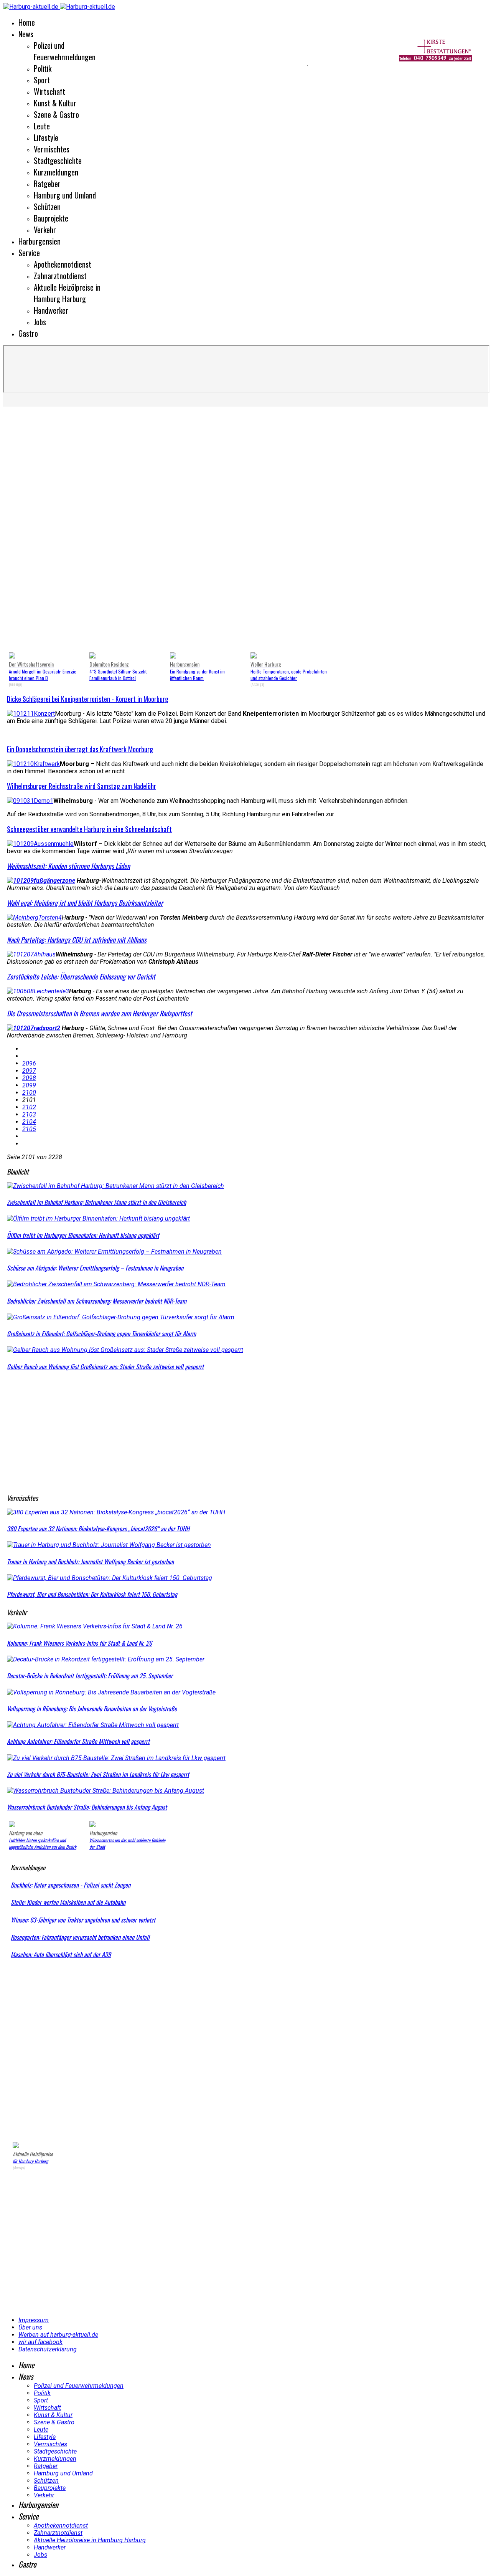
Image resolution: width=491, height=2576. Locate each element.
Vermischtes (52, 149)
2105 (29, 1129)
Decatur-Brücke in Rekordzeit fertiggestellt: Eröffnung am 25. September (90, 1676)
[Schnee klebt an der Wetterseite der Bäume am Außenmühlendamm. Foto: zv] (40, 844)
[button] (19, 531)
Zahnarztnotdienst (60, 276)
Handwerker (51, 310)
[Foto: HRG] (34, 1028)
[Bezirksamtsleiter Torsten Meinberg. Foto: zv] (34, 917)
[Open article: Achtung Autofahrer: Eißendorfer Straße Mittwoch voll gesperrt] (93, 1725)
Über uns (30, 2327)
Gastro (28, 333)
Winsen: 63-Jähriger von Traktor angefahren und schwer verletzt (83, 1920)
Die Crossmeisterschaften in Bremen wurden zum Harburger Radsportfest (100, 1013)
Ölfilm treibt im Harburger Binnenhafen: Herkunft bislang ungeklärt (83, 1235)
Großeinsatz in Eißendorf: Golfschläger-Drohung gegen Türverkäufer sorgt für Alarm (101, 1333)
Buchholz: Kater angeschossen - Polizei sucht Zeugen (71, 1885)
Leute (42, 126)
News (26, 34)
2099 (29, 1085)
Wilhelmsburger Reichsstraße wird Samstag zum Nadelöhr (82, 786)
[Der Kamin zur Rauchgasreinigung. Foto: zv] (33, 764)
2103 (29, 1114)
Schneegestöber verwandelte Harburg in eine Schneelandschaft (89, 829)
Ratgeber (47, 184)
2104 (29, 1122)
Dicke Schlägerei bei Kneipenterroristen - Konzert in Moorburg (88, 699)
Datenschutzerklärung (48, 2349)
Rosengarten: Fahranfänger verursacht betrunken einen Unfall (80, 1937)
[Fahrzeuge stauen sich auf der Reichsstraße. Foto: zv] (30, 801)
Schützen (47, 207)
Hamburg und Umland (65, 195)
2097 (29, 1071)
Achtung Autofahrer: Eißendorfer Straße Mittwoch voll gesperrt (78, 1741)
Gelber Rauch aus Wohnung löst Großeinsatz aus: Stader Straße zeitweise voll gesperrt (105, 1367)
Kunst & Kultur (55, 103)
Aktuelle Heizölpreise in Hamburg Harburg (67, 293)
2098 (29, 1078)
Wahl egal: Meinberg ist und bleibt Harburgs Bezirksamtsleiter (85, 903)
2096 (29, 1063)
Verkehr (45, 230)
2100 (29, 1093)
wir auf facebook (40, 2342)
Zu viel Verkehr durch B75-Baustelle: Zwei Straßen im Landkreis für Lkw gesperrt (98, 1774)
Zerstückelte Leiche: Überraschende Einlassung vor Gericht (81, 976)
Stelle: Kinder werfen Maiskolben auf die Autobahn (68, 1902)
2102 (29, 1107)
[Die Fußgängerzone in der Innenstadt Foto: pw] (41, 881)
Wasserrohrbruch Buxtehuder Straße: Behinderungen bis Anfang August (87, 1807)
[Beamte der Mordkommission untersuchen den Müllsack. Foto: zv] (38, 991)
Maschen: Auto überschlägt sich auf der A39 (61, 1954)
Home (27, 22)
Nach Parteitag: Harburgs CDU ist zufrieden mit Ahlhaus (77, 940)
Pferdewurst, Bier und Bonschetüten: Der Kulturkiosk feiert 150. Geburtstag (92, 1594)
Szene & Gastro (56, 114)
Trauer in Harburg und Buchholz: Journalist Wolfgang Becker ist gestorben (90, 1562)
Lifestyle (46, 137)
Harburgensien (40, 241)
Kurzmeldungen (56, 172)
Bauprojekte (51, 218)
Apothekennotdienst (63, 264)
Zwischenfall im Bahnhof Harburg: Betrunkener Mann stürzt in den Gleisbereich (96, 1202)
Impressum (34, 2320)
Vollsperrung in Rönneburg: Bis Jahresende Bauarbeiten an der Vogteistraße (92, 1709)
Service (29, 253)
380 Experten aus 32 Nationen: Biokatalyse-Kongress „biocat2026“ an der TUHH (98, 1529)
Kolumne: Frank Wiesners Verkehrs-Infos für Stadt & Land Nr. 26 (79, 1643)
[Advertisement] (153, 65)
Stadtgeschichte (58, 160)
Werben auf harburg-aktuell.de (58, 2335)
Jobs (40, 322)
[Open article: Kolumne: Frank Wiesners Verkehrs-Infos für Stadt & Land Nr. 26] (95, 1626)
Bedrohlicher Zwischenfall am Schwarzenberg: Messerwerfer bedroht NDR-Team (97, 1301)
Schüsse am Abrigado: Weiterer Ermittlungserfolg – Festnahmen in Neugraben (95, 1268)
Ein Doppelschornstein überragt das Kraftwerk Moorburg (80, 749)
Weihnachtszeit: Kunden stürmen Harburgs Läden (68, 866)
